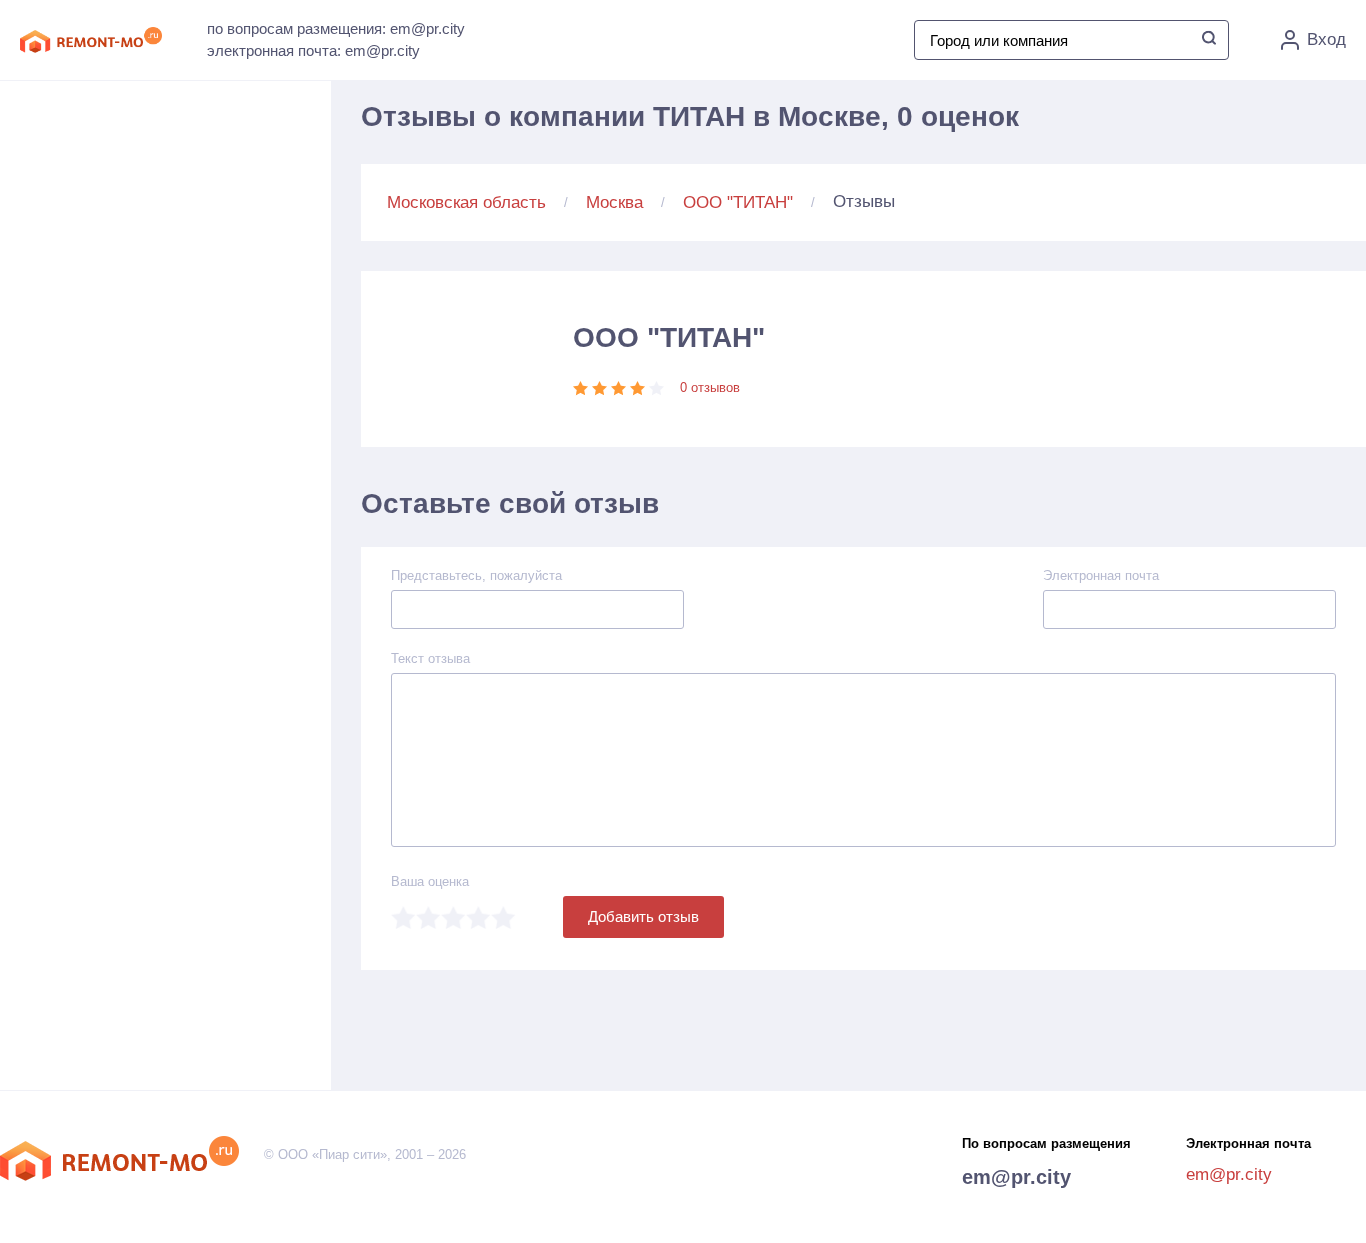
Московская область (466, 202)
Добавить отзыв (643, 916)
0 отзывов (710, 387)
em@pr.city (1016, 1177)
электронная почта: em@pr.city (313, 50)
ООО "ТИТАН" (738, 202)
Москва (614, 202)
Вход (1326, 39)
